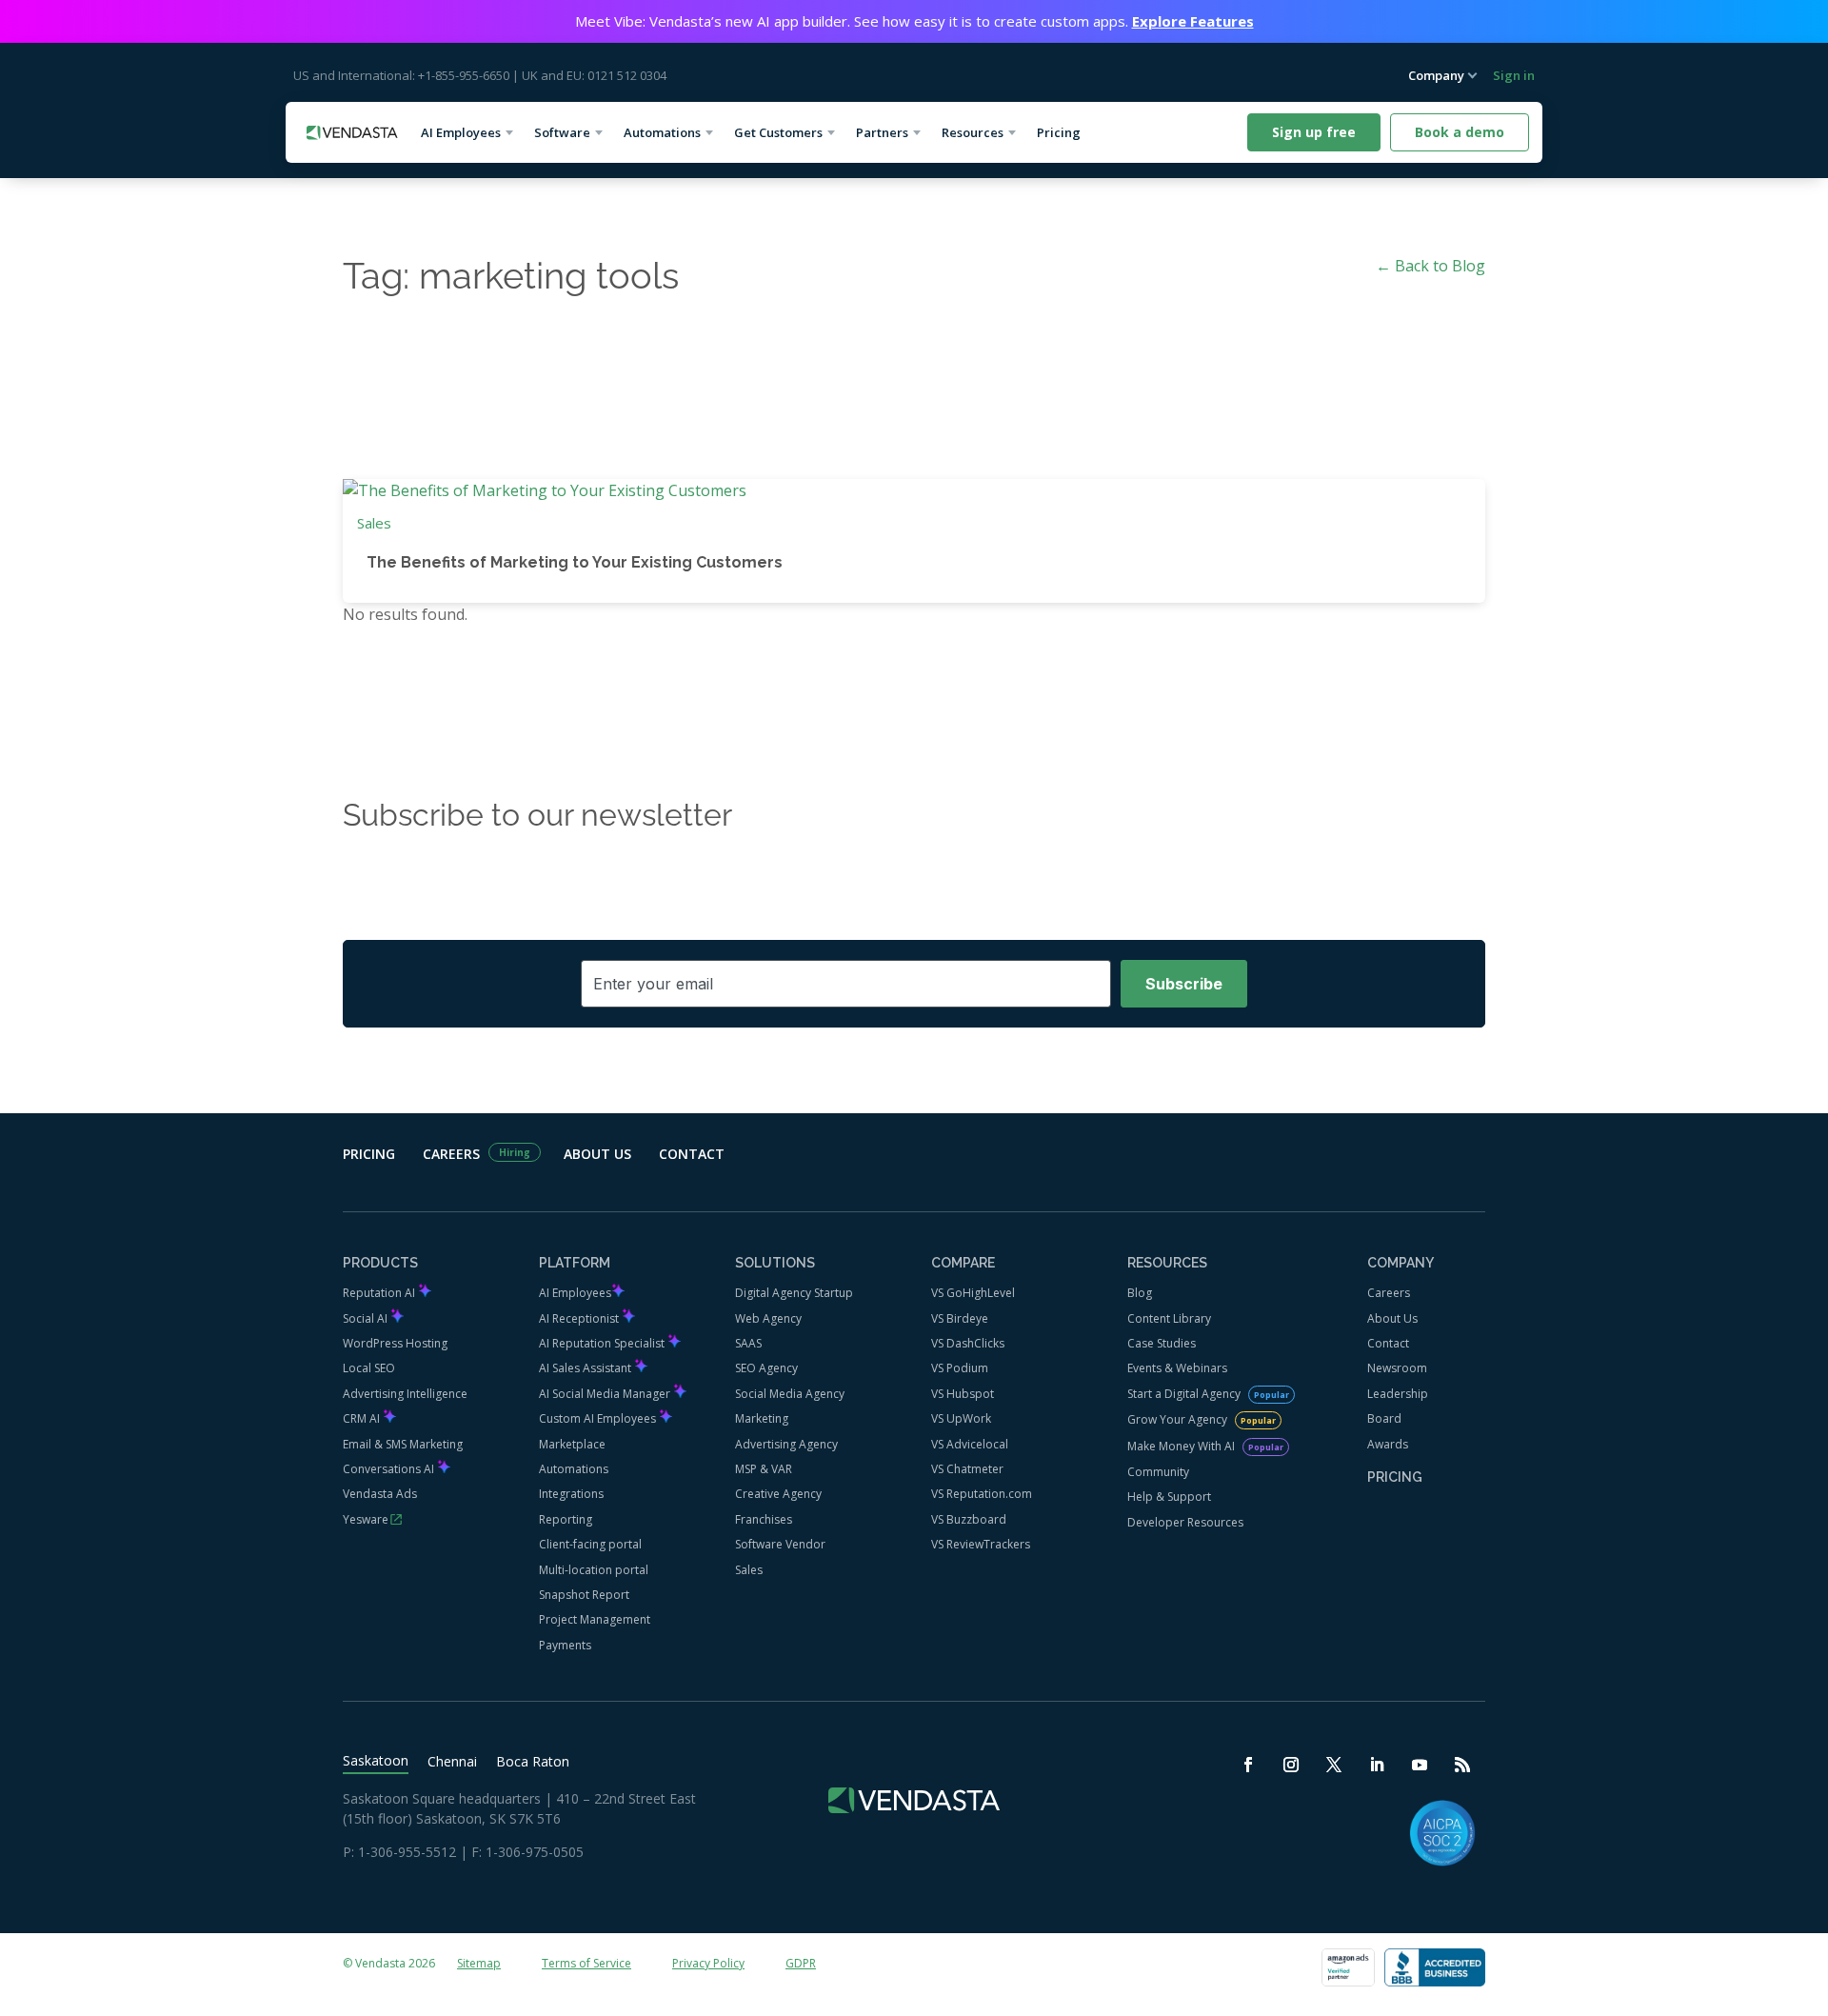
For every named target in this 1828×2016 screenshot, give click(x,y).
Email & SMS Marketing (403, 1444)
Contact (692, 1154)
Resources (973, 132)
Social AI (367, 1318)
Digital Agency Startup (794, 1293)
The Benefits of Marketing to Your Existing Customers (575, 562)
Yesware (366, 1519)
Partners (882, 132)
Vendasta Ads (380, 1494)
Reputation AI (380, 1293)
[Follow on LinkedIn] (1378, 1766)
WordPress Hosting (395, 1343)
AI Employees (461, 132)
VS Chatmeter (967, 1469)
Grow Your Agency (1179, 1419)
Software (562, 132)
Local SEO (369, 1368)
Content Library (1169, 1318)
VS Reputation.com (982, 1494)
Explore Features (1193, 21)
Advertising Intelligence (405, 1394)
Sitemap (479, 1963)
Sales (374, 523)
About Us (597, 1154)
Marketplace (572, 1444)
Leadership (1398, 1394)
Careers (451, 1154)
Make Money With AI (1182, 1446)
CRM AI (363, 1418)
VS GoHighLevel (973, 1293)
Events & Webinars (1177, 1368)
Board (1384, 1418)
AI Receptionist (580, 1318)
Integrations (571, 1494)
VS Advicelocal (970, 1444)
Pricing (1066, 132)
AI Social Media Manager (606, 1394)
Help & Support (1169, 1497)
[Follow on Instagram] (1292, 1766)
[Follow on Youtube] (1421, 1766)
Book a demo (1460, 132)
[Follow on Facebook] (1250, 1766)
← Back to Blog (1431, 266)
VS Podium (960, 1368)
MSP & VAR (764, 1469)
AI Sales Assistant (586, 1368)
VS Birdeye (960, 1318)
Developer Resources (1185, 1522)
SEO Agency (766, 1368)
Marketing (762, 1418)
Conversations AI (390, 1469)
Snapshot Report (584, 1595)
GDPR (801, 1963)
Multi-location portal (594, 1570)
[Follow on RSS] (1464, 1766)
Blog (1140, 1293)
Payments (565, 1645)
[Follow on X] (1335, 1766)
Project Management (595, 1619)
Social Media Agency (790, 1394)
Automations (662, 132)
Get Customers (778, 132)
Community (1158, 1472)
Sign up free (1314, 132)
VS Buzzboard (969, 1519)
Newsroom (1397, 1368)
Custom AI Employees (599, 1418)
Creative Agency (778, 1494)
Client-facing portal (590, 1544)
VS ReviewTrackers (981, 1544)
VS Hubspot (963, 1394)
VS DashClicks (968, 1343)
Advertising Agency (786, 1444)
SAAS (748, 1343)
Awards (1388, 1444)
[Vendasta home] (352, 133)
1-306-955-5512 (407, 1852)
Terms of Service (586, 1963)
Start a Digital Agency (1185, 1394)
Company (1436, 75)
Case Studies (1162, 1343)
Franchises (764, 1519)
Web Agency (768, 1318)
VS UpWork (961, 1418)
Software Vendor (780, 1544)
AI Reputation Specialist (603, 1343)
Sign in (1514, 75)
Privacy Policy (708, 1963)
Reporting (566, 1519)
